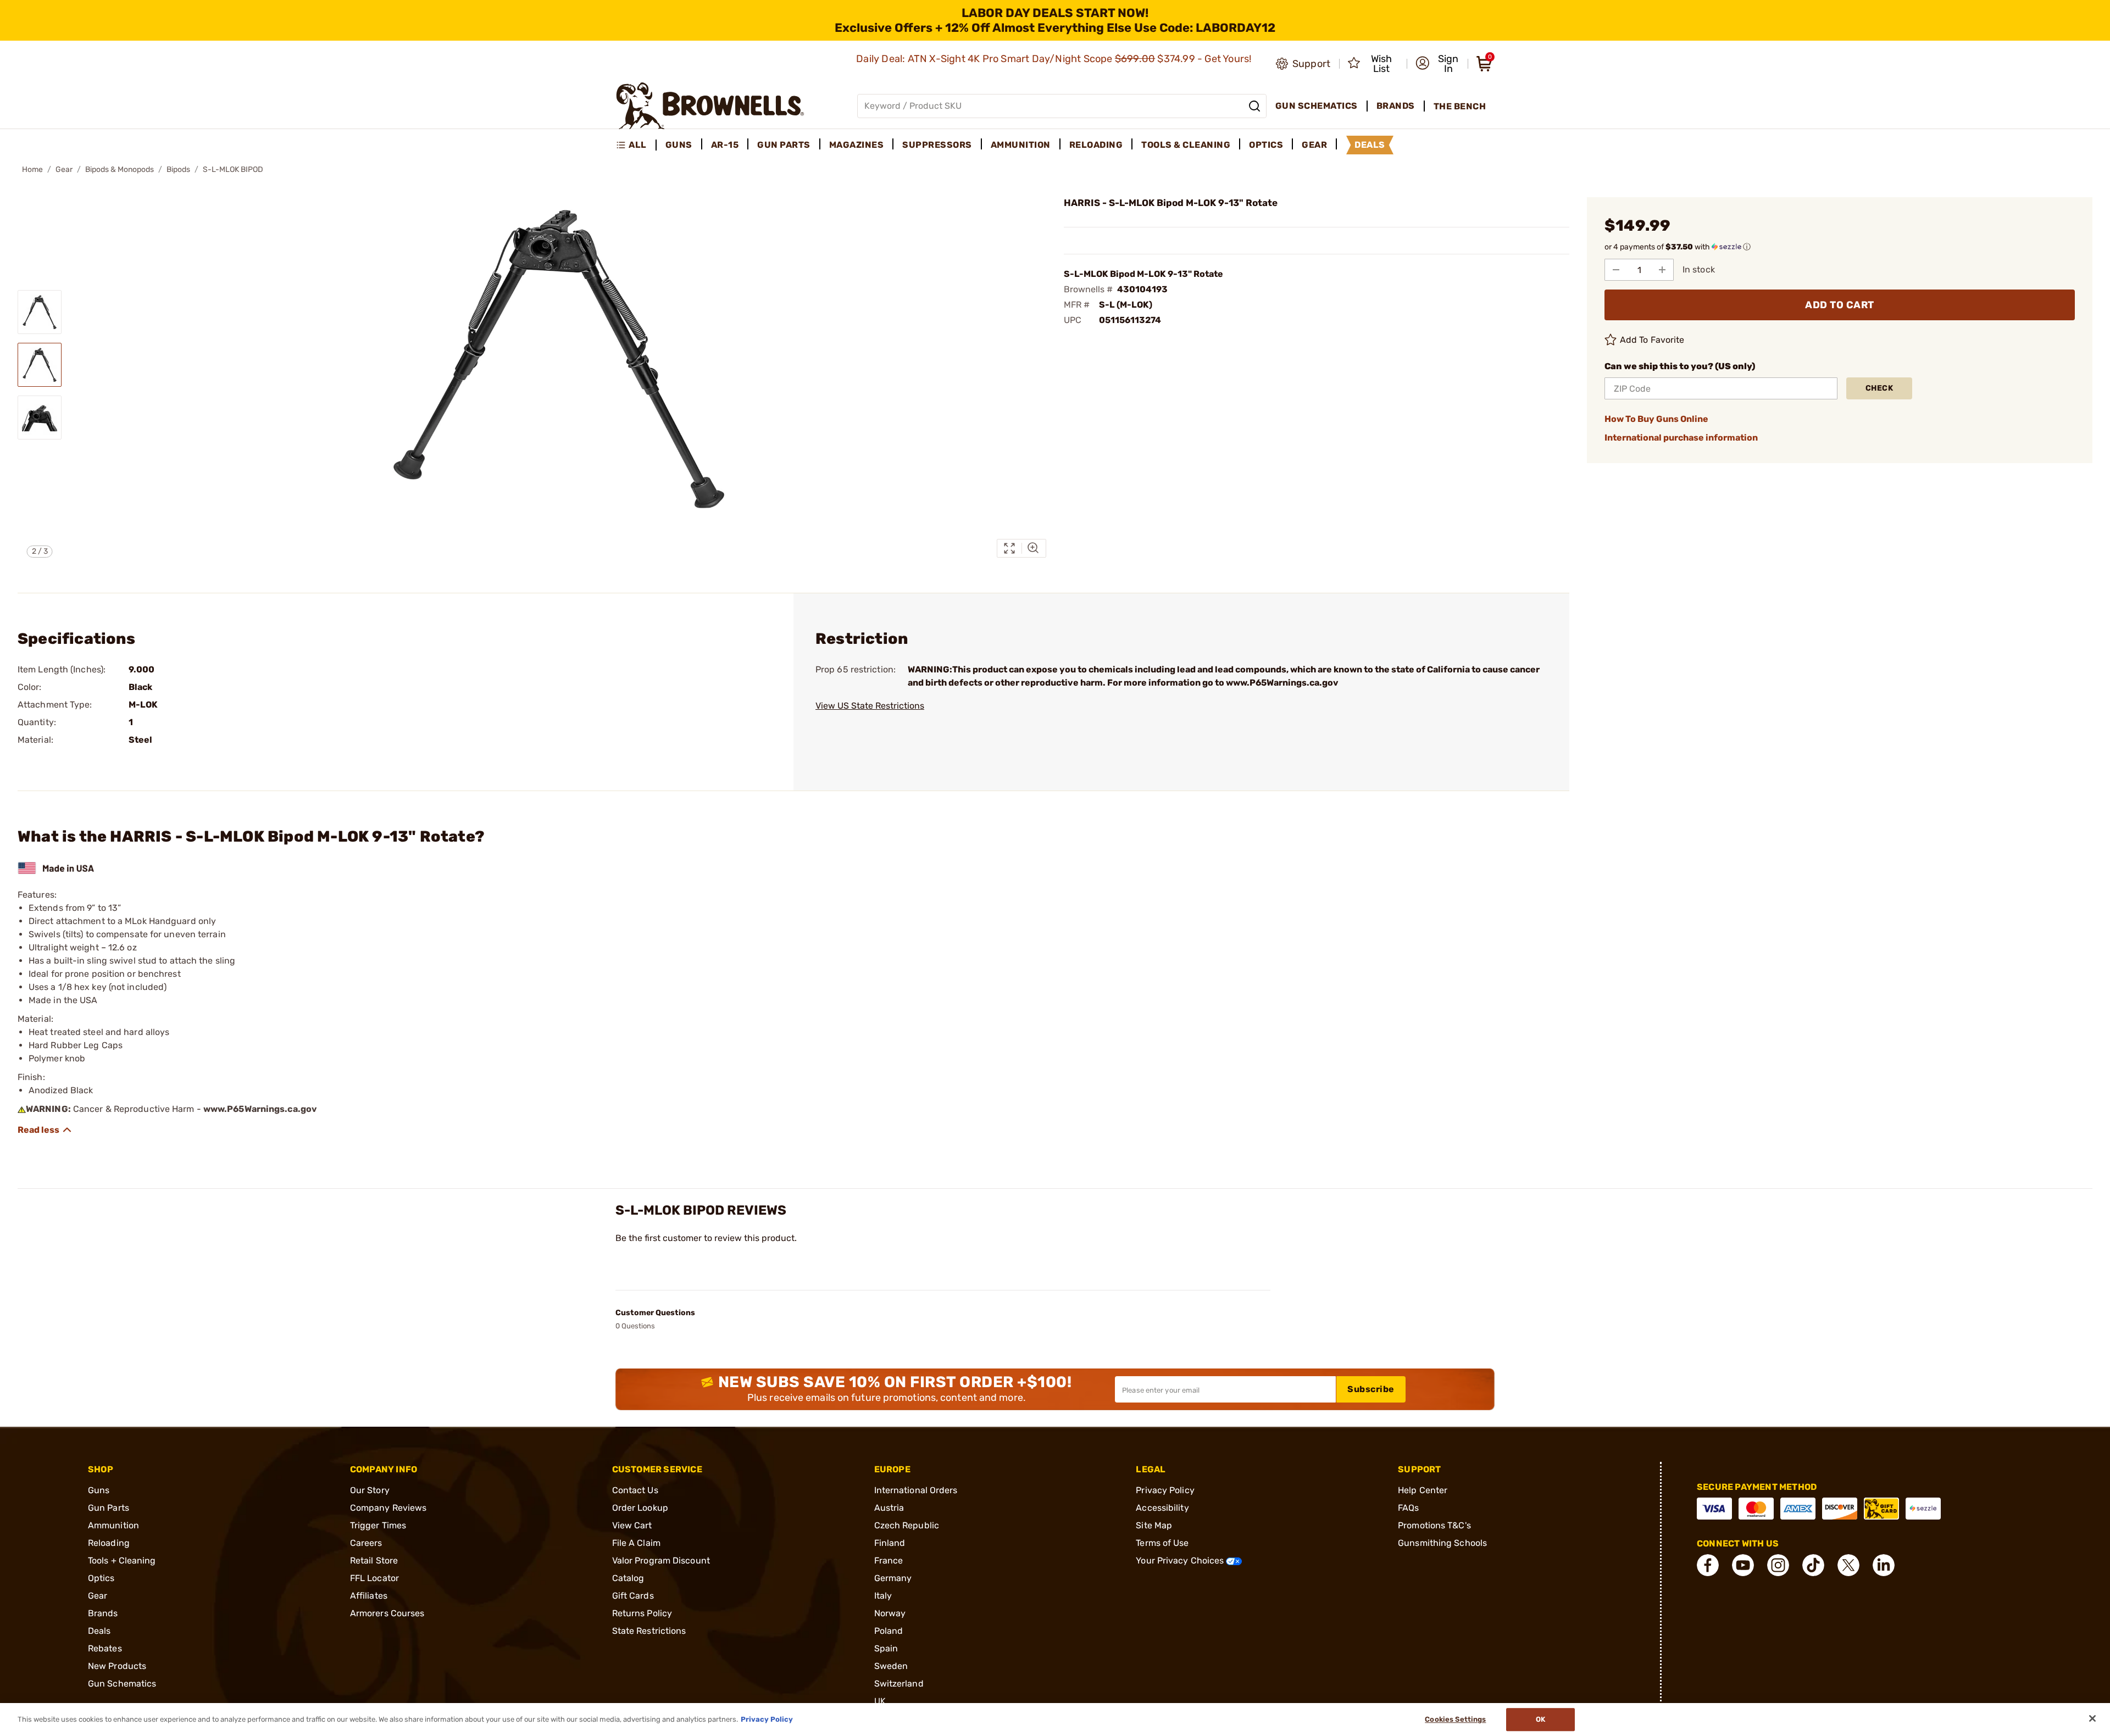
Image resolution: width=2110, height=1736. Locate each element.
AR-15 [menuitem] (725, 145)
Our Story (370, 1490)
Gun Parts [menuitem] (784, 145)
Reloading (109, 1543)
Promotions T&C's (1434, 1525)
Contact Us (635, 1490)
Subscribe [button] (1371, 1389)
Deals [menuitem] (1370, 145)
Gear (64, 169)
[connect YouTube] (1743, 1565)
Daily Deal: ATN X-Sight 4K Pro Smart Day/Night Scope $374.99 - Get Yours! (1055, 59)
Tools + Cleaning (122, 1560)
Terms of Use (1162, 1543)
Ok (1540, 1719)
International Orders (916, 1490)
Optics (101, 1578)
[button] (1438, 64)
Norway (890, 1613)
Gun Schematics (122, 1684)
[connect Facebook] (1708, 1565)
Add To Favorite (1652, 340)
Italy (883, 1596)
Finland (890, 1543)
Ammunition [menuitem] (1021, 145)
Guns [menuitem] (679, 145)
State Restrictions (649, 1631)
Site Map (1154, 1525)
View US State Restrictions (870, 706)
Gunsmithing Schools (1442, 1543)
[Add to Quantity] (1662, 270)
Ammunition (113, 1525)
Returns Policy (642, 1613)
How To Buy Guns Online (1656, 419)
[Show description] (45, 1130)
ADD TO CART (1840, 305)
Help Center (1423, 1490)
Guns (99, 1490)
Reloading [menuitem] (1096, 145)
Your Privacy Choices (1181, 1560)
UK (880, 1701)
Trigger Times (378, 1525)
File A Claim (636, 1543)
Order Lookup (640, 1508)
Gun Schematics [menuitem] (1317, 106)
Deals (99, 1631)
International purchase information (1681, 438)
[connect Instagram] (1778, 1565)
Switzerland (899, 1684)
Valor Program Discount (661, 1560)
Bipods (178, 169)
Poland (889, 1631)
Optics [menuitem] (1266, 145)
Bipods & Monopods (120, 169)
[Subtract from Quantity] (1616, 270)
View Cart (632, 1525)
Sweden (891, 1666)
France (889, 1560)
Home (32, 169)
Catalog (628, 1578)
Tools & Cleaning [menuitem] (1186, 145)
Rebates (105, 1648)
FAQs (1408, 1508)
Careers (366, 1543)
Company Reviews (388, 1508)
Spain (886, 1648)
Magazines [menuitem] (857, 145)
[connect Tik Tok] (1813, 1565)
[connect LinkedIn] (1884, 1565)
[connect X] (1848, 1565)
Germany (893, 1578)
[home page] (710, 106)
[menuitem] (636, 145)
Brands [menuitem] (1396, 106)
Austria (889, 1508)
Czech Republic (907, 1525)
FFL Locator (374, 1578)
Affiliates (369, 1596)
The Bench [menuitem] (1460, 106)
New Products (117, 1666)
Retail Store (374, 1560)
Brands (103, 1613)
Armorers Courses (387, 1613)
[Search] (1254, 106)
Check (1879, 388)
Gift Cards (633, 1596)
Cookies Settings (1455, 1719)
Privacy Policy (1165, 1490)
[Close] (2092, 1718)
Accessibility (1162, 1508)
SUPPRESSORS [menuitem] (937, 145)
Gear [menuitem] (1314, 145)
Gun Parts (109, 1508)
